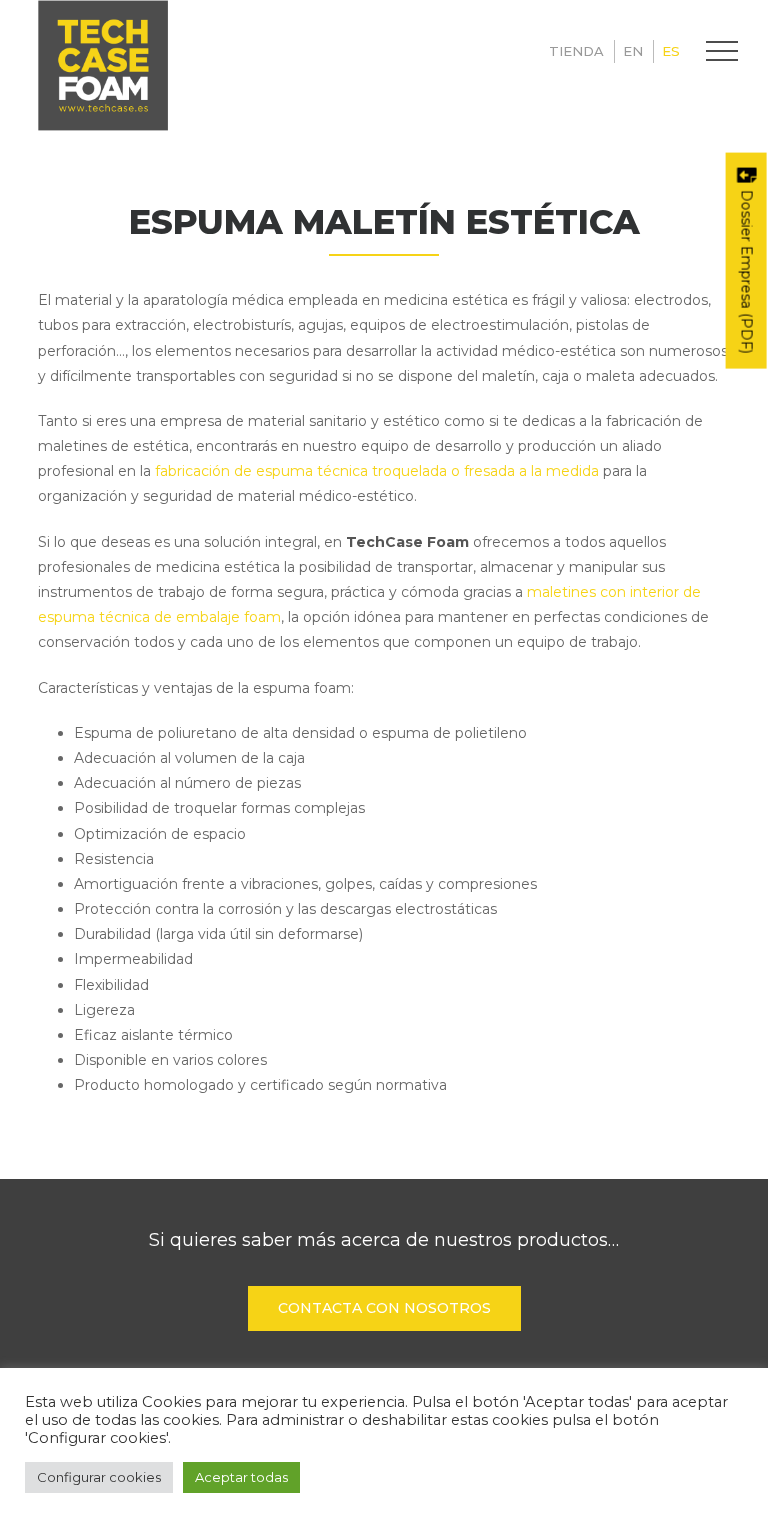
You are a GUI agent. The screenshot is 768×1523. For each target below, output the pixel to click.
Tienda (576, 51)
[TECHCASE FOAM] (103, 65)
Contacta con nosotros (384, 1308)
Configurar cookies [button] (99, 1477)
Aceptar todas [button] (241, 1477)
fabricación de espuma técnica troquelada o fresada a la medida (377, 471)
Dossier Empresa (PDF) (747, 270)
